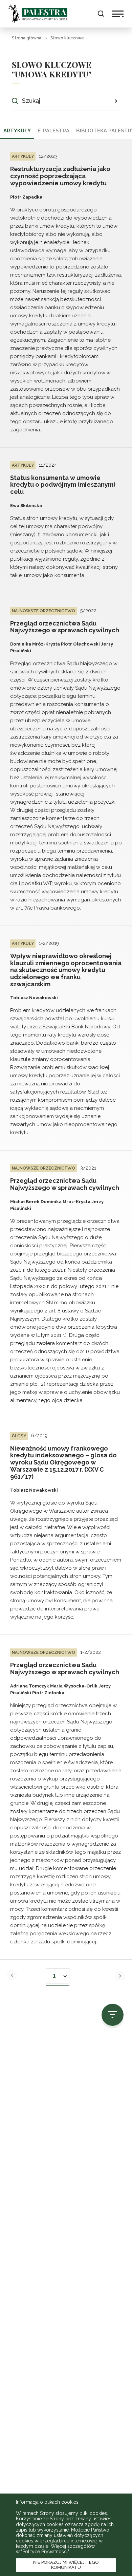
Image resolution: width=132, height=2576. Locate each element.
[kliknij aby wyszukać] (116, 101)
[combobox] (58, 1974)
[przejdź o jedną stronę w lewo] (12, 1975)
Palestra (38, 14)
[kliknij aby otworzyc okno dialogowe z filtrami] (113, 2015)
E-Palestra (53, 131)
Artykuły (17, 131)
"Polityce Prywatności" (45, 2552)
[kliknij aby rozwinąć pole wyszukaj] (101, 14)
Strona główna (27, 38)
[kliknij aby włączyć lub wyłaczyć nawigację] (118, 14)
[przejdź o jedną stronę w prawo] (120, 1976)
